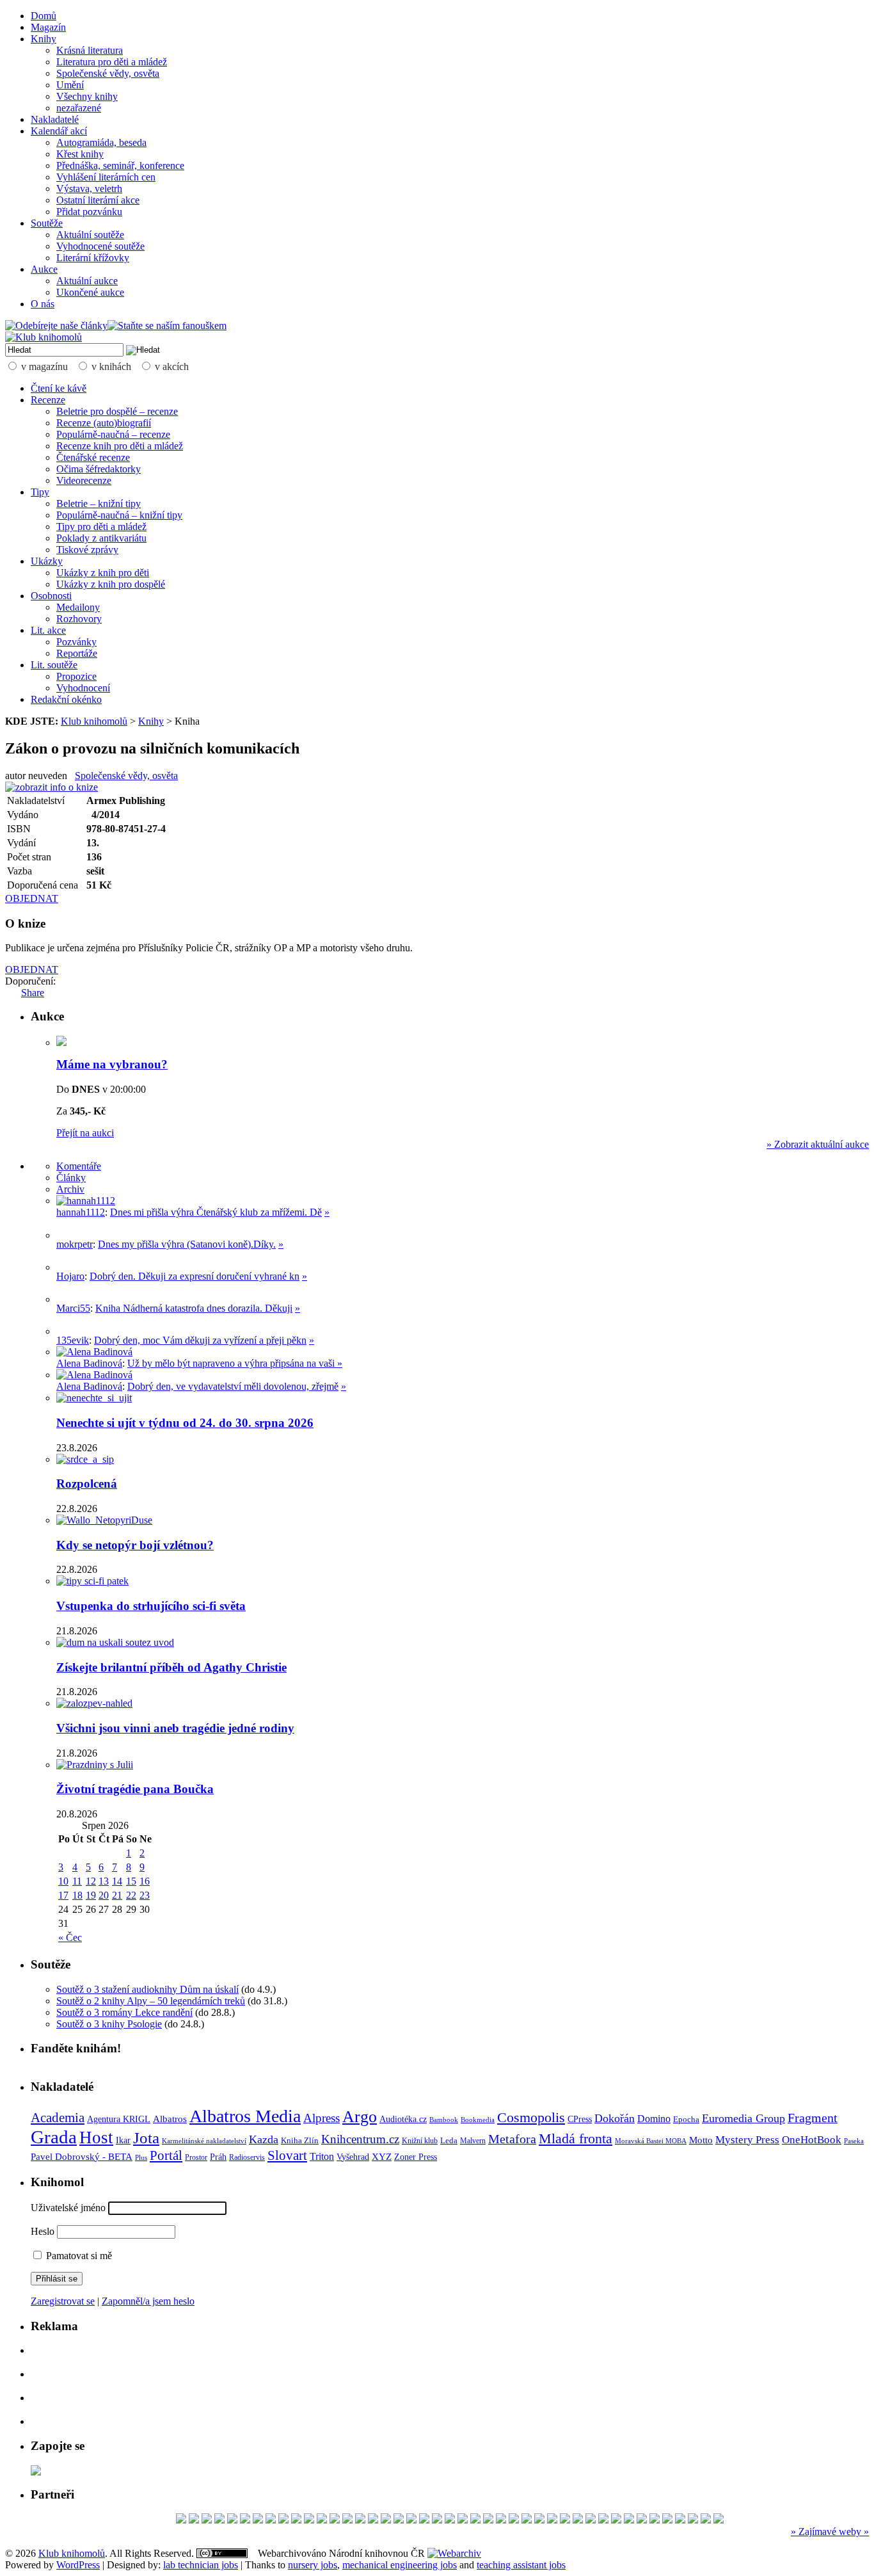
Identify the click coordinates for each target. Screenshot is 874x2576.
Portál (166, 2155)
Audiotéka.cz (403, 2119)
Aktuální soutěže (90, 235)
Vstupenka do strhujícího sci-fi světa (151, 1606)
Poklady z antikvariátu (101, 538)
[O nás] (86, 1201)
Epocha (686, 2119)
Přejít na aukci (85, 1133)
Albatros (170, 2119)
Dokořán (615, 2118)
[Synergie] (463, 2520)
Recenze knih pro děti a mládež (120, 446)
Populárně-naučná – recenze (113, 434)
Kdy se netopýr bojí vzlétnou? (135, 1545)
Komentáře (79, 1166)
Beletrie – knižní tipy (99, 503)
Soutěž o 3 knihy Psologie (109, 2024)
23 (145, 1895)
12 (91, 1881)
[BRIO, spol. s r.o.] (488, 2520)
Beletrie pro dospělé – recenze (117, 411)
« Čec (70, 1937)
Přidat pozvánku (89, 212)
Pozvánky (76, 642)
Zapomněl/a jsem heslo (148, 2301)
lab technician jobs (201, 2565)
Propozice (76, 676)
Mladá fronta (576, 2139)
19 (91, 1895)
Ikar (123, 2140)
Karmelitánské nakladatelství (204, 2141)
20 (104, 1895)
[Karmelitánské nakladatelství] (271, 2520)
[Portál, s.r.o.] (194, 2520)
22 (131, 1895)
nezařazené (79, 108)
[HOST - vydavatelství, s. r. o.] (322, 2520)
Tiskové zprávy (87, 550)
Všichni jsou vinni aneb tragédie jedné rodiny (175, 1728)
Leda (449, 2141)
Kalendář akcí (59, 131)
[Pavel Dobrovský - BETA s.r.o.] (667, 2520)
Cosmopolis (531, 2118)
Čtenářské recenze (93, 457)
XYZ (382, 2157)
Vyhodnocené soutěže (100, 246)
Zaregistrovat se (63, 2301)
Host (96, 2137)
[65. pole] (207, 2520)
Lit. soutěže (54, 665)
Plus (141, 2157)
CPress (580, 2119)
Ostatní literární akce (98, 200)
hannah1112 (81, 1212)
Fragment (813, 2118)
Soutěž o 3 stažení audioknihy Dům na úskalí (147, 1989)
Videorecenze (84, 480)
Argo (360, 2117)
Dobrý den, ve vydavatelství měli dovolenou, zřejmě (233, 1386)
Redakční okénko (66, 699)
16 (145, 1881)
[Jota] (616, 2520)
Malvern (473, 2141)
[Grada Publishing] (527, 2520)
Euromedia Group (743, 2118)
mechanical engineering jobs (400, 2565)
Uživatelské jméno (68, 2208)
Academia (58, 2118)
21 (117, 1895)
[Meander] (706, 2520)
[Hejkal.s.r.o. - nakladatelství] (424, 2520)
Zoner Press (416, 2157)
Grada (54, 2137)
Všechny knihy (87, 96)
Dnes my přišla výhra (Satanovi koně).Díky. (187, 1244)
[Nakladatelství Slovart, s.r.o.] (437, 2520)
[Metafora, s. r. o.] (181, 2520)
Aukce (44, 269)
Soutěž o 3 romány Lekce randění (124, 2012)
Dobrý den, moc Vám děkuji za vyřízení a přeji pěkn (200, 1340)
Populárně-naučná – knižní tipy (119, 515)
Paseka (854, 2141)
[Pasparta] (399, 2520)
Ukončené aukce (90, 292)
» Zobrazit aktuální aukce (818, 1144)
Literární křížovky (93, 258)
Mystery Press (747, 2140)
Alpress (322, 2118)
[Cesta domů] (335, 2520)
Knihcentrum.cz (360, 2139)
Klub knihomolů (94, 721)
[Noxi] (501, 2520)
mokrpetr (75, 1244)
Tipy (40, 492)
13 (104, 1881)
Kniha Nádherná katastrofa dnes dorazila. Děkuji (194, 1308)
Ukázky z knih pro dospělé (111, 584)
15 (131, 1881)
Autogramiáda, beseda (101, 142)
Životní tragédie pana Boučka (135, 1789)
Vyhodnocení (83, 688)
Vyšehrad (353, 2157)
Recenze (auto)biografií (104, 423)
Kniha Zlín (300, 2140)
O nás (43, 304)
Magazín (48, 27)
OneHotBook (812, 2140)
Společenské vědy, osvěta (108, 73)
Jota (146, 2138)
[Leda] (258, 2520)
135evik (73, 1340)
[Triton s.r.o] (514, 2520)
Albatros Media (245, 2116)
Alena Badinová (89, 1363)
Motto (701, 2140)
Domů (44, 16)
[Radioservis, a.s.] (219, 2520)
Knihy (44, 39)
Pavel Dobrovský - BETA (82, 2157)
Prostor (196, 2157)
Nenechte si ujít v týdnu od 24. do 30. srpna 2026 (185, 1423)
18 (77, 1895)
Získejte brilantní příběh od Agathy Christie (171, 1667)
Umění (70, 85)
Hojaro (70, 1276)
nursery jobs (313, 2565)
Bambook (444, 2120)
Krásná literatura (90, 50)
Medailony (78, 607)
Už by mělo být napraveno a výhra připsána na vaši (232, 1363)
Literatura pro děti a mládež (112, 62)
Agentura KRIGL (119, 2119)
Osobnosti (51, 596)
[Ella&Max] (642, 2520)
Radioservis (247, 2157)
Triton (322, 2156)
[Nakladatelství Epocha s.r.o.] (719, 2520)
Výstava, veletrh (89, 189)
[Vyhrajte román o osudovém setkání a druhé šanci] (67, 1299)
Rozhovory (79, 619)
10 (63, 1881)
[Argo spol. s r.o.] (360, 2520)
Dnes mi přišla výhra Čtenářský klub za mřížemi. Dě (216, 1212)
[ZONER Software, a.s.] (591, 2520)
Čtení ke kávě (59, 388)
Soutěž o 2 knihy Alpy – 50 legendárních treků (151, 2001)
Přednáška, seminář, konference (120, 165)
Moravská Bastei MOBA (651, 2141)
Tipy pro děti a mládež (101, 527)
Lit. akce (48, 630)
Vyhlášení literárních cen (106, 177)
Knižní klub (420, 2141)
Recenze (48, 400)
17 (63, 1895)
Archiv (70, 1189)
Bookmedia (478, 2120)
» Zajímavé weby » (830, 2532)
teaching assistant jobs (521, 2565)
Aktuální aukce (87, 281)
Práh (218, 2157)
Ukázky (47, 561)
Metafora (512, 2139)
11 (77, 1881)
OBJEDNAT (32, 898)
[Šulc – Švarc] (629, 2520)
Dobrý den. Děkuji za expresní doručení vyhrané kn (195, 1276)
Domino (654, 2119)
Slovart (287, 2155)
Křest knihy (80, 154)
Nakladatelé (55, 119)
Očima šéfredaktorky (99, 469)
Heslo (43, 2231)
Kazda (264, 2139)
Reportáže (77, 653)
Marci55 (73, 1308)
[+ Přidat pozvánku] (36, 2472)
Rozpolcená (87, 1484)
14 (117, 1881)
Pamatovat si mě (78, 2256)
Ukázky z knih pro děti (103, 573)
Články (71, 1178)
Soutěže (47, 223)
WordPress (78, 2565)
